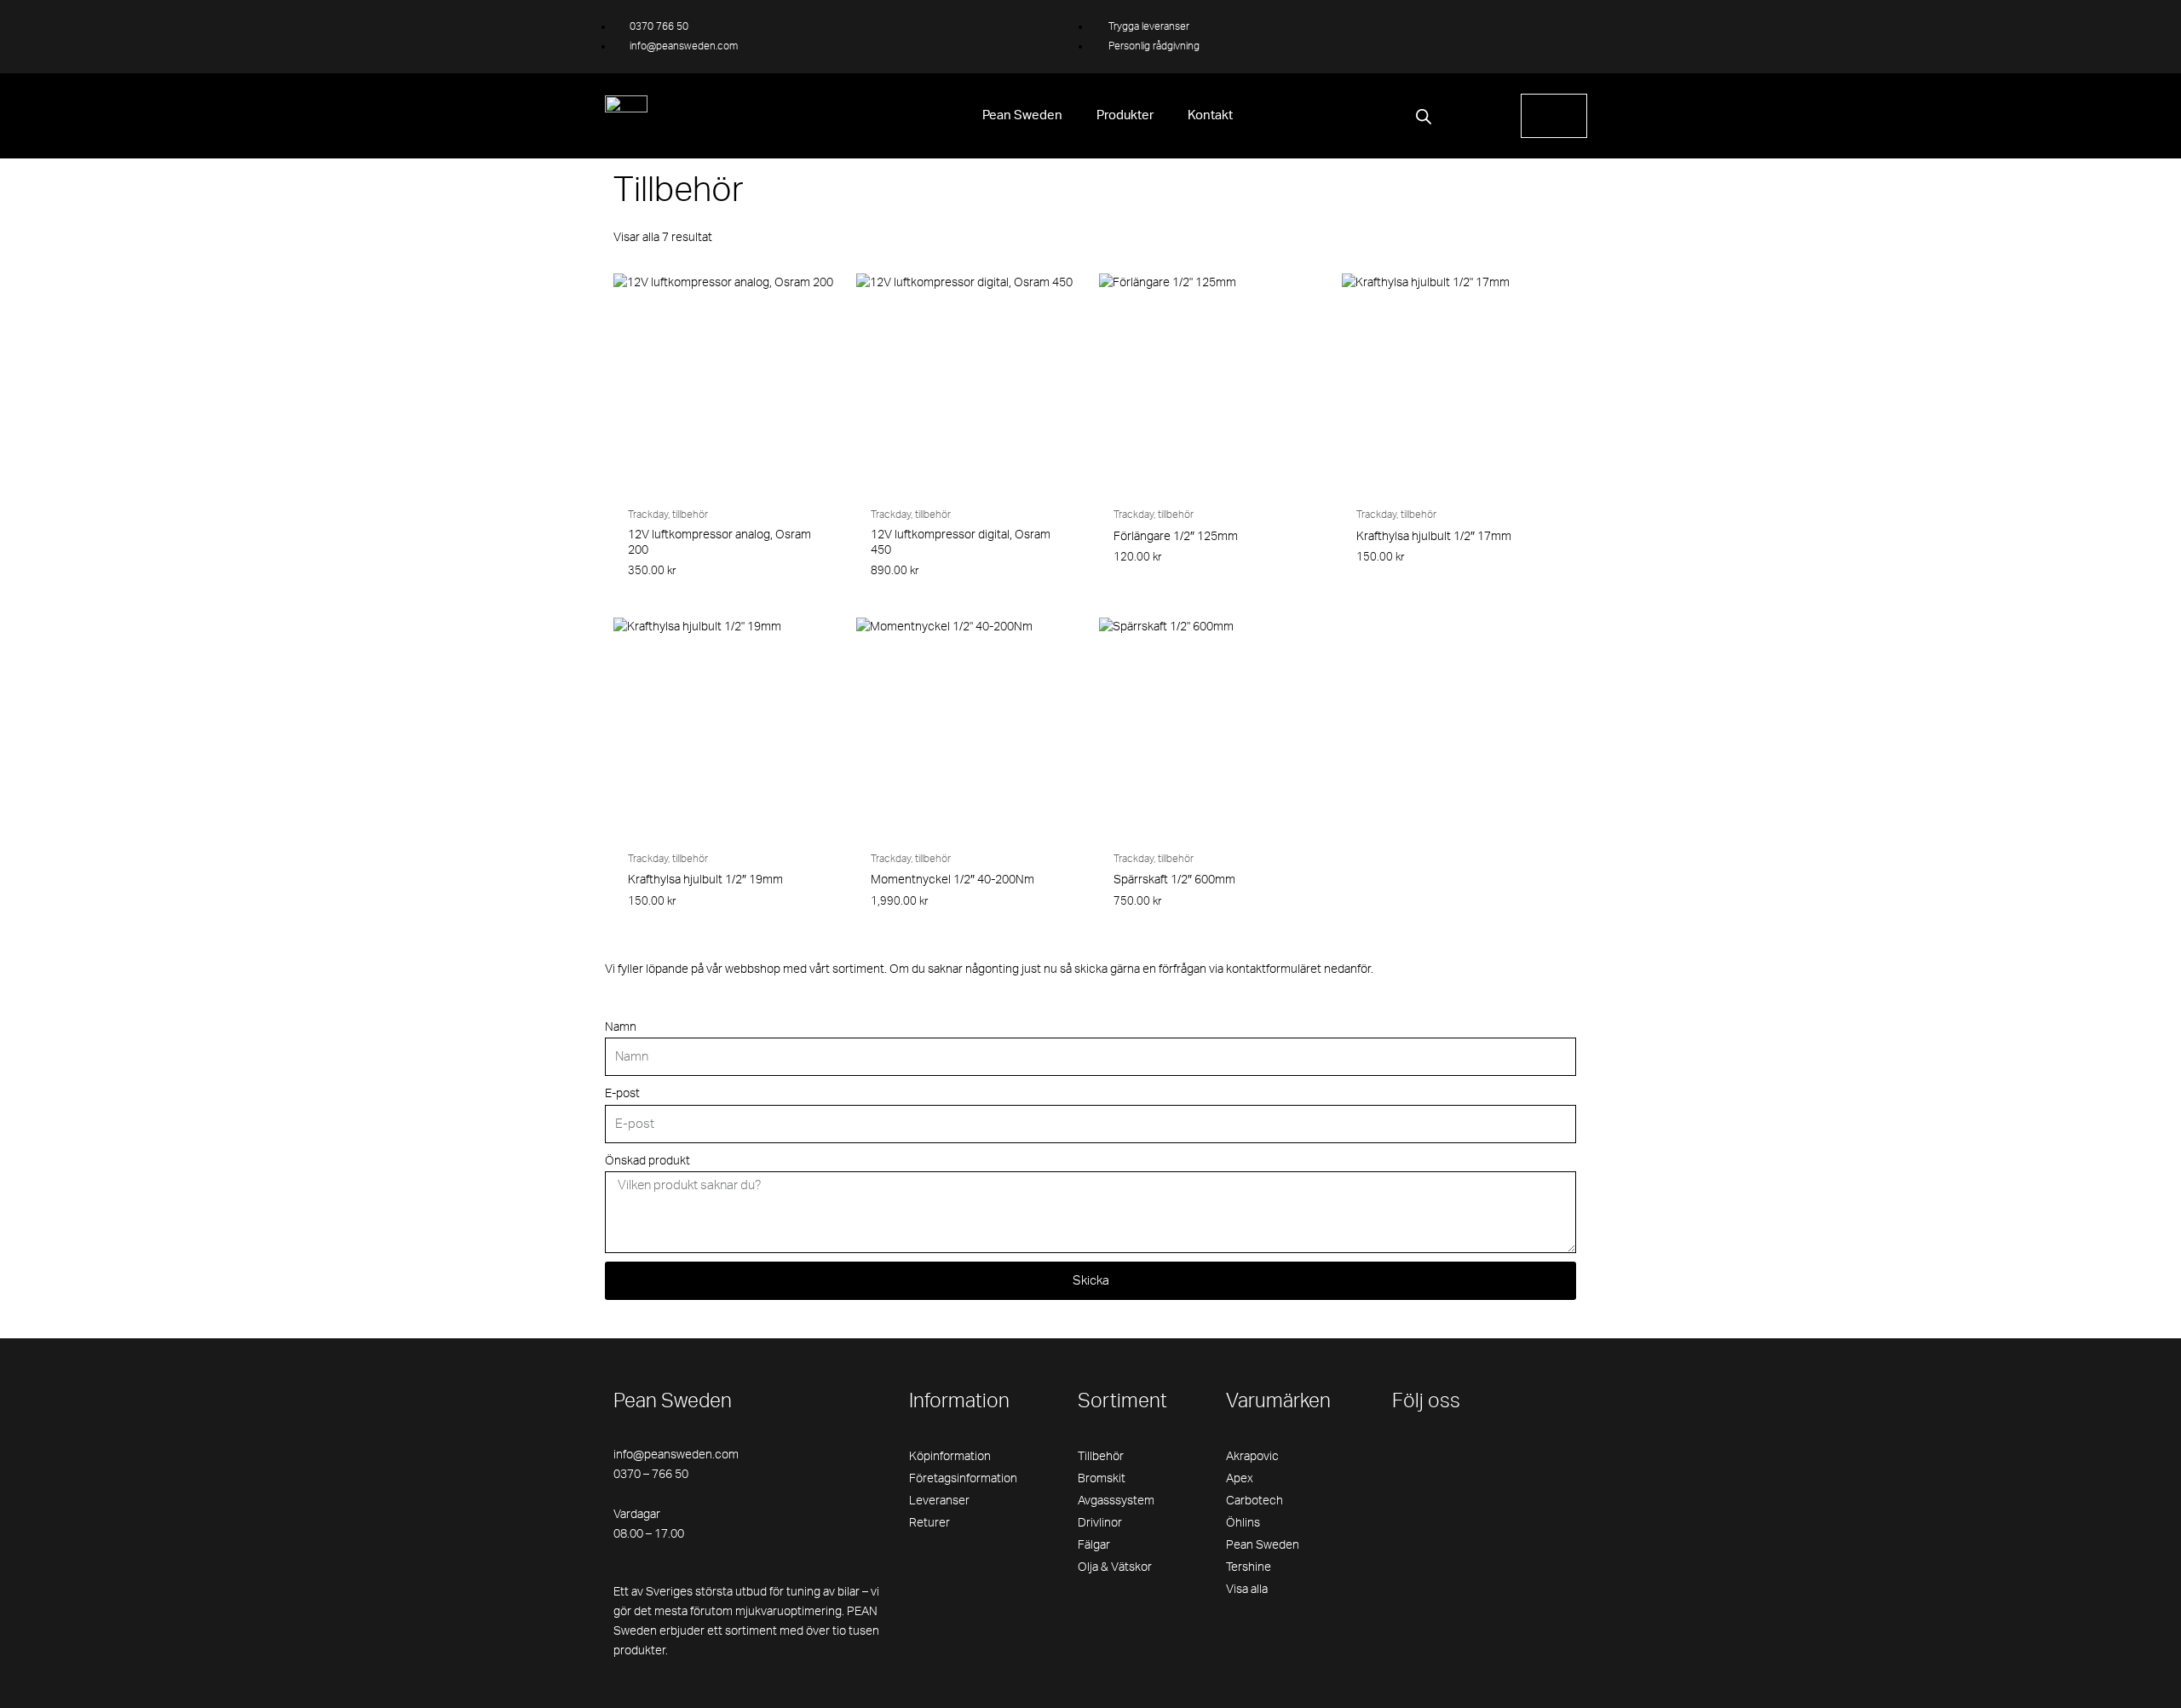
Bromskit (1102, 1479)
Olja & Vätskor (1115, 1567)
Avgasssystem (1116, 1501)
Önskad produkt (647, 1161)
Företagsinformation (963, 1479)
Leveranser (939, 1501)
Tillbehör (1101, 1457)
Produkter (1125, 115)
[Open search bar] (1424, 117)
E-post (622, 1094)
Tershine (1249, 1567)
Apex (1240, 1479)
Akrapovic (1252, 1457)
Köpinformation (950, 1457)
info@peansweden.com (676, 1455)
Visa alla (1247, 1590)
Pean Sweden (1022, 115)
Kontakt (1210, 115)
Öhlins (1243, 1523)
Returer (929, 1523)
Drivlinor (1100, 1523)
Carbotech (1255, 1501)
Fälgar (1094, 1545)
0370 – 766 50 (651, 1475)
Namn (621, 1027)
